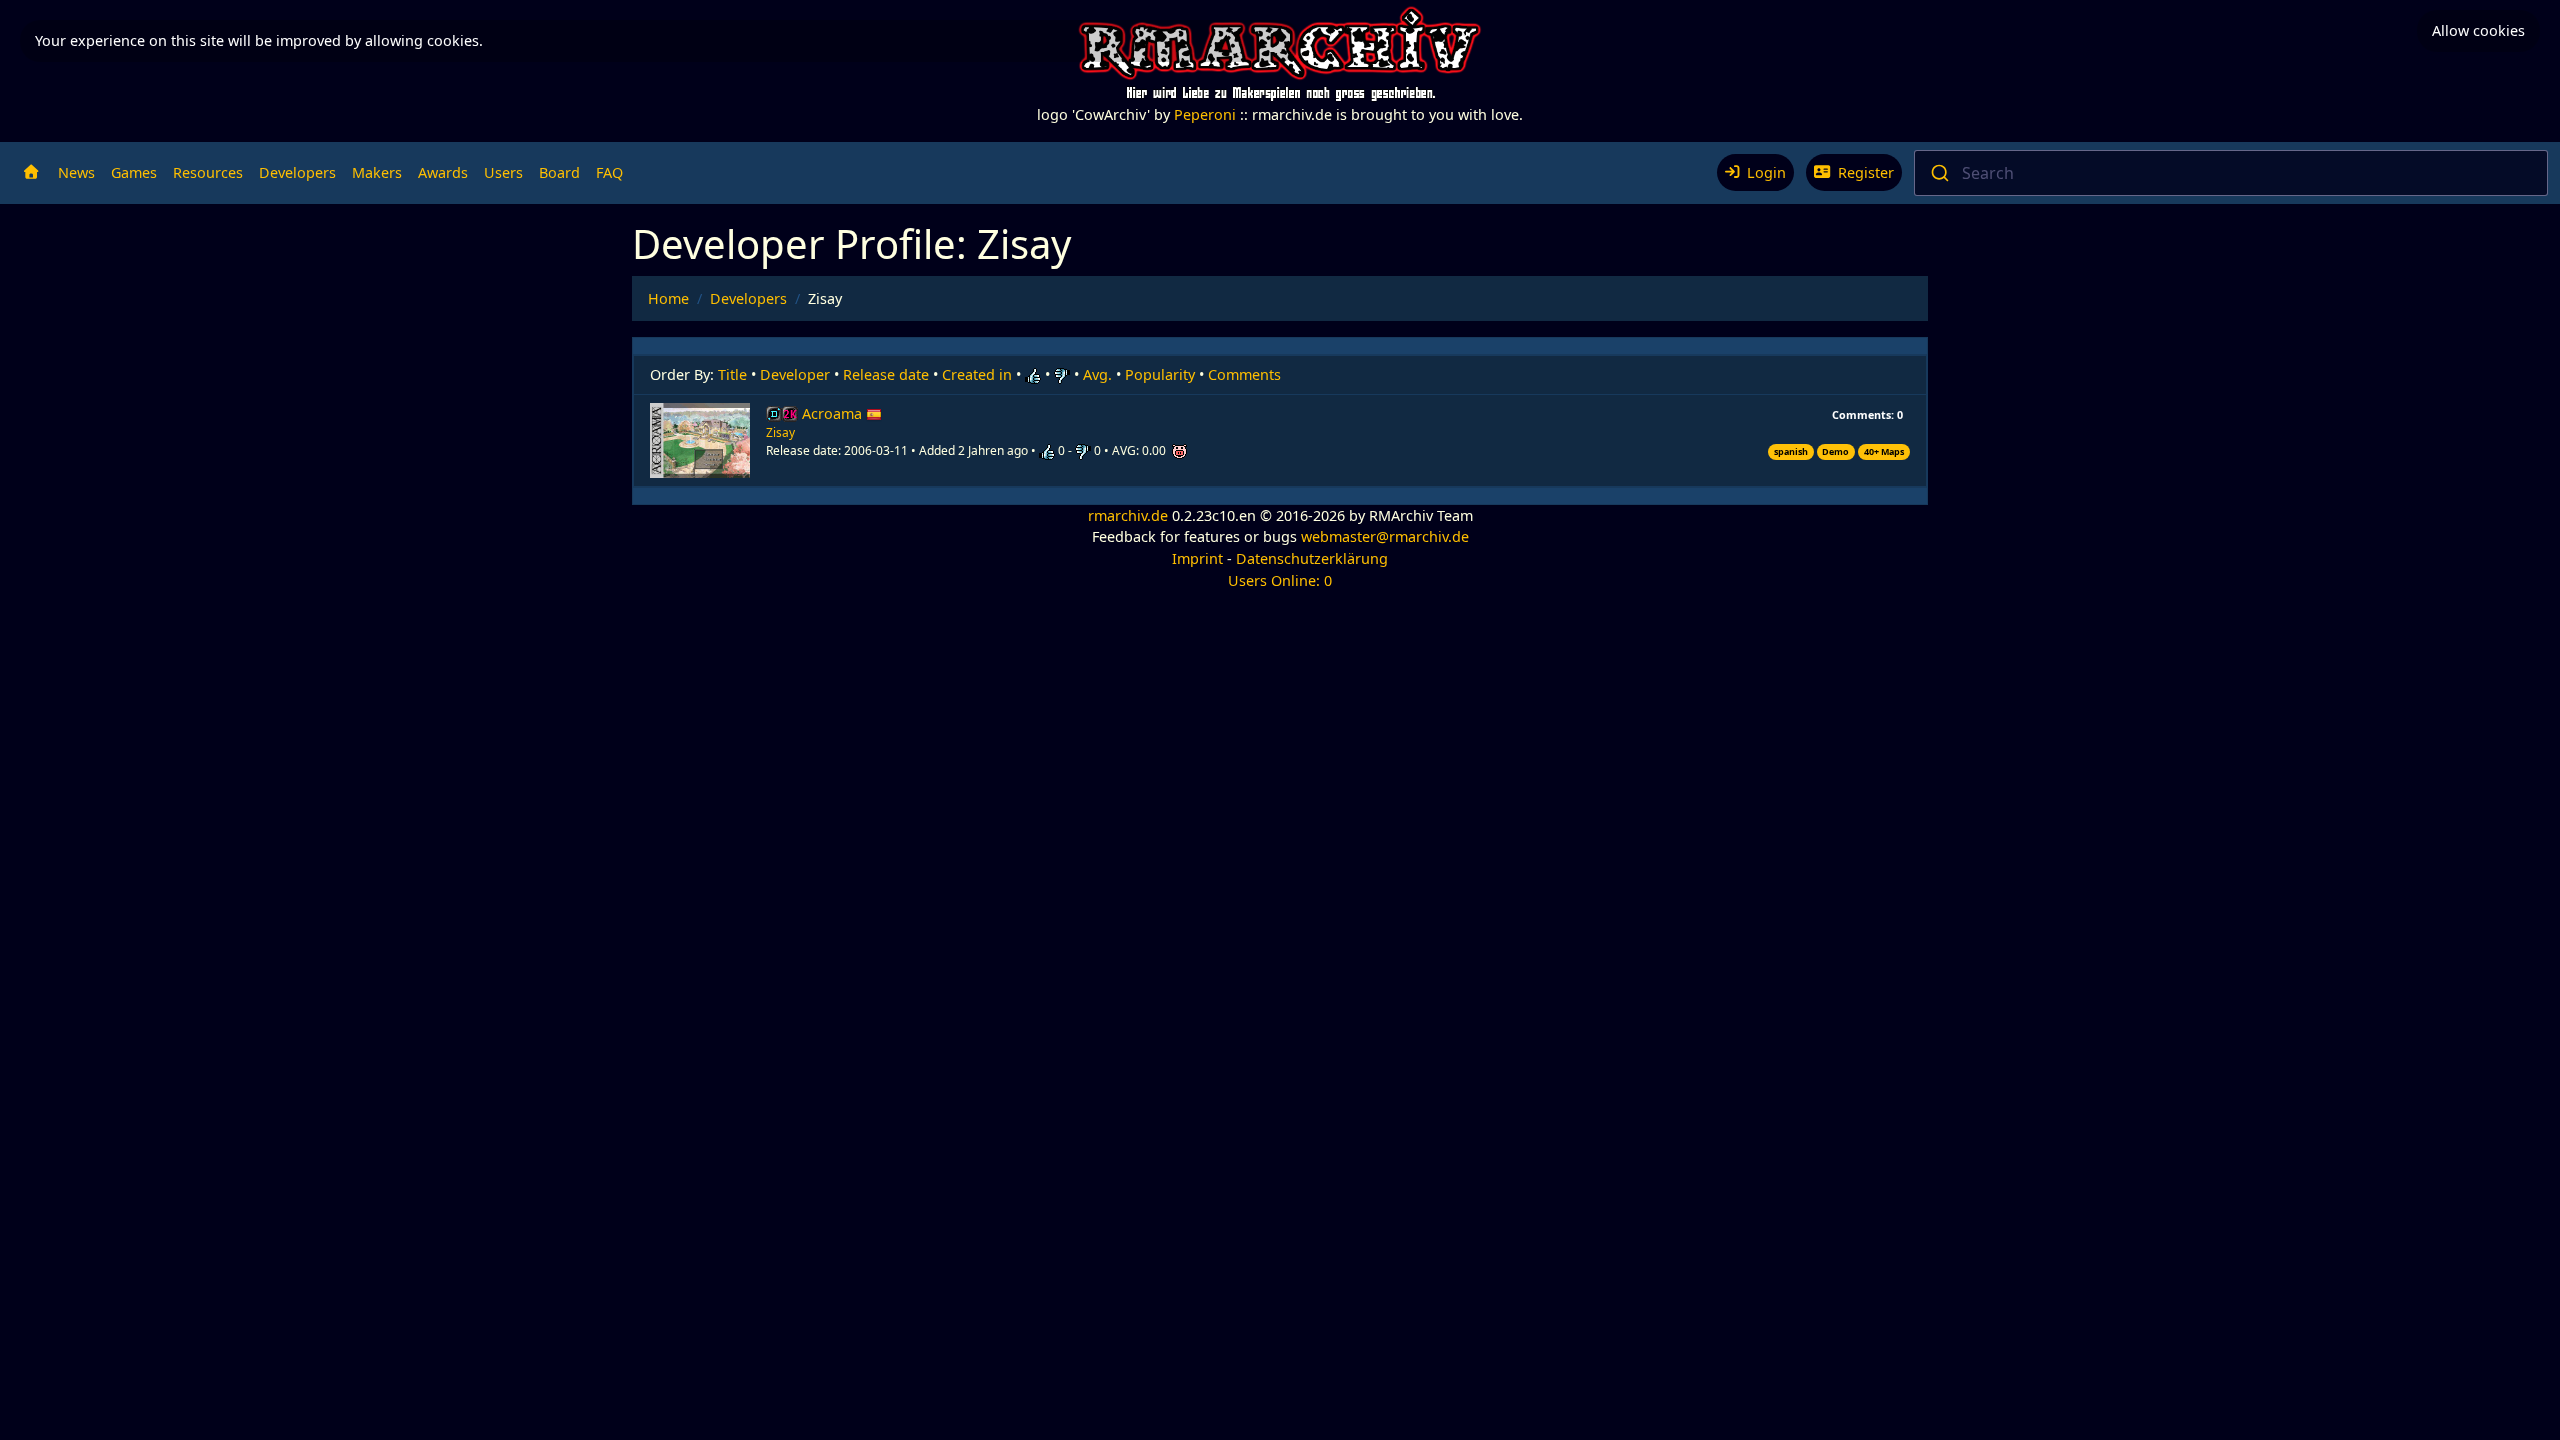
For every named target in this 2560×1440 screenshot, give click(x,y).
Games (134, 172)
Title (732, 374)
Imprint (1197, 558)
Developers (297, 172)
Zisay (780, 432)
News (76, 172)
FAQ (609, 172)
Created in (977, 374)
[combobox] (2231, 173)
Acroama (834, 413)
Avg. (1097, 374)
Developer (795, 374)
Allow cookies (2478, 30)
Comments (1244, 374)
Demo (1835, 451)
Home (668, 298)
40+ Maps (1884, 451)
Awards (443, 172)
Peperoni (1205, 114)
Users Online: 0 (1280, 580)
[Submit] (1938, 173)
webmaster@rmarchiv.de (1385, 536)
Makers (377, 172)
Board (559, 172)
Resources (208, 172)
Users (503, 172)
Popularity (1160, 374)
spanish (1791, 451)
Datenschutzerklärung (1312, 558)
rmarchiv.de (1128, 515)
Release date (886, 374)
